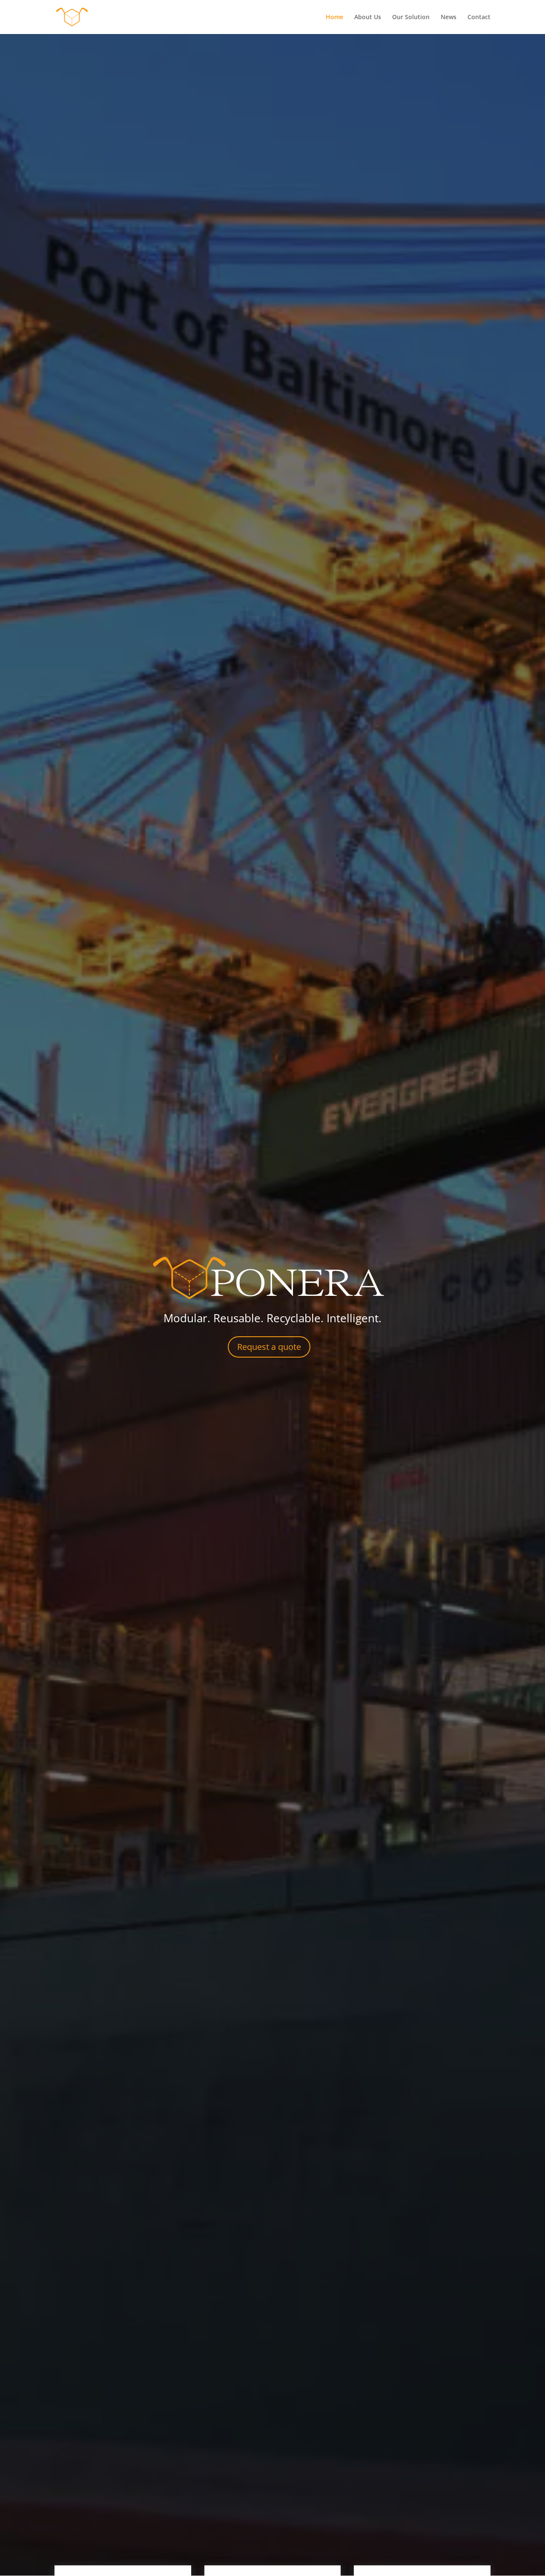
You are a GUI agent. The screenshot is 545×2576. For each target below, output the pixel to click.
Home (334, 17)
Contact (479, 17)
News (449, 17)
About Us (368, 17)
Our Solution (411, 17)
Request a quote (269, 1347)
